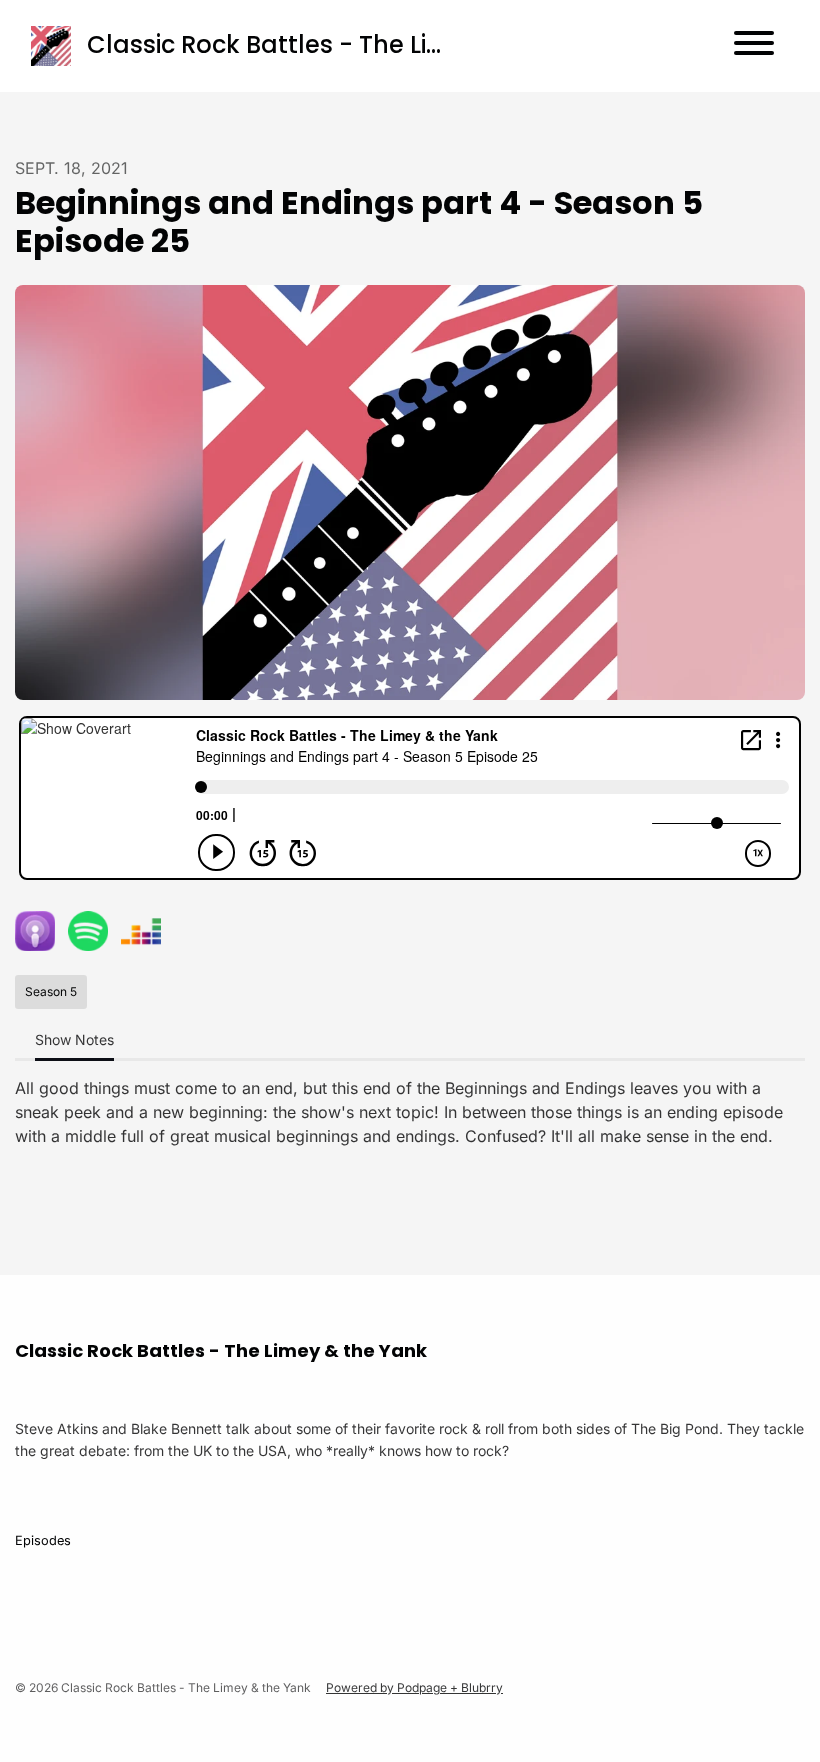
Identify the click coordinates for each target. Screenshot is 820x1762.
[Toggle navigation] (754, 46)
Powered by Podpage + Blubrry (414, 1687)
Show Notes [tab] (74, 1039)
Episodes (43, 1540)
